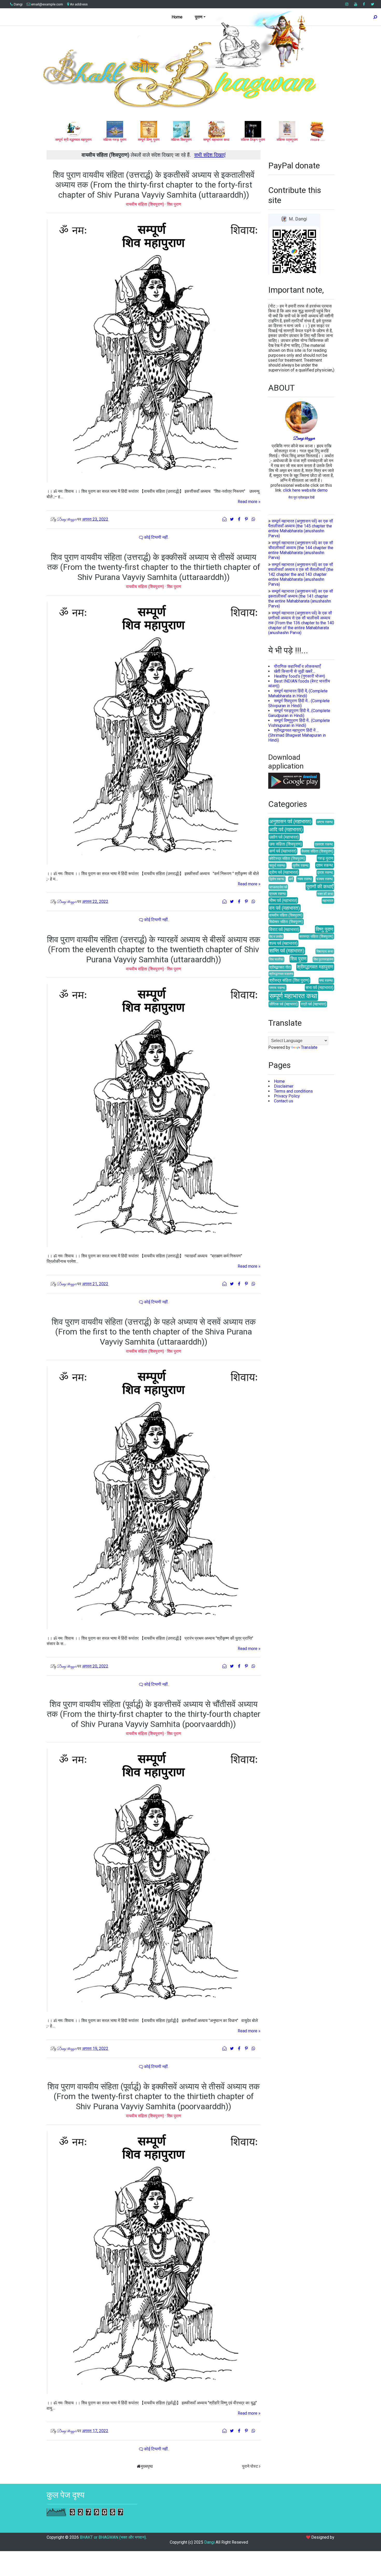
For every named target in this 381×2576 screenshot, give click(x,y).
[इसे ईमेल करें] (225, 519)
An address (79, 4)
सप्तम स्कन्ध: (277, 988)
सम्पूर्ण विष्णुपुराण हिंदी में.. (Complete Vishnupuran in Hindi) (299, 723)
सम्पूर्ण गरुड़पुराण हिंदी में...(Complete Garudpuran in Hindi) (299, 713)
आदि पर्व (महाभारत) (286, 830)
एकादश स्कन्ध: (324, 844)
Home (177, 17)
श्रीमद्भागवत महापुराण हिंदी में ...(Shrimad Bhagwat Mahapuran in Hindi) (297, 735)
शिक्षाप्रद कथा (325, 951)
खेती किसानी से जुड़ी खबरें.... (295, 671)
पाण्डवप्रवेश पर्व (278, 887)
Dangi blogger (304, 439)
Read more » (249, 502)
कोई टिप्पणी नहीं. (156, 537)
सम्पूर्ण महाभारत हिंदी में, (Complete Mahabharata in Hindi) (298, 693)
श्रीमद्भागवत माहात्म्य (281, 974)
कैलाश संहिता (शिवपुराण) (317, 851)
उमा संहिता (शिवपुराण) (286, 844)
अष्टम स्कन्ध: (325, 822)
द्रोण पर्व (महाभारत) (284, 872)
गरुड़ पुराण (325, 858)
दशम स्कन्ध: (325, 865)
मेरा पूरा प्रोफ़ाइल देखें (301, 497)
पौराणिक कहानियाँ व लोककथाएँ (297, 666)
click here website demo (305, 490)
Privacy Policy (287, 1096)
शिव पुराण (174, 204)
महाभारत (328, 901)
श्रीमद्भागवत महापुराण (315, 967)
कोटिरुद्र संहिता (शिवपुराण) (287, 859)
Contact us (284, 1101)
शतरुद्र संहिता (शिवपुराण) (316, 937)
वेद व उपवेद (276, 937)
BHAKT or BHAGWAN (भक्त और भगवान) (113, 2537)
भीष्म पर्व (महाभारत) (283, 900)
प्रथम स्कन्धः (278, 894)
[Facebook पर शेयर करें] (239, 519)
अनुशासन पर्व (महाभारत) (290, 821)
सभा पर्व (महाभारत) (319, 988)
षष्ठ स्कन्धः (326, 981)
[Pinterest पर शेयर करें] (247, 519)
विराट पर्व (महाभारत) (284, 930)
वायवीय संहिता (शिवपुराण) (146, 204)
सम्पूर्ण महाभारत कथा (293, 996)
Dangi (18, 4)
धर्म (291, 879)
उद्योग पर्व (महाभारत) (284, 837)
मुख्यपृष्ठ (147, 2466)
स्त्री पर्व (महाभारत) (314, 1004)
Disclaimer (284, 1086)
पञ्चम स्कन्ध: (325, 879)
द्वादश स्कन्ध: (325, 873)
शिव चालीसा (276, 959)
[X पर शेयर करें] (232, 519)
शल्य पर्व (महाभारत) (283, 943)
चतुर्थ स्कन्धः (277, 866)
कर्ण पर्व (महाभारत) (283, 851)
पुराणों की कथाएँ (320, 887)
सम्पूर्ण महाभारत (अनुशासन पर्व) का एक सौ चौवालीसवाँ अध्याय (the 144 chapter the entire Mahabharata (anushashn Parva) (301, 550)
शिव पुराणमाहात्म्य (323, 959)
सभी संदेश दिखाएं (210, 155)
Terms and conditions (293, 1091)
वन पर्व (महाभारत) (285, 908)
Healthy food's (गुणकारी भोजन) (299, 676)
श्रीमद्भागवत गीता (280, 967)
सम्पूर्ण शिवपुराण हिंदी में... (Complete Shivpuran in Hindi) (299, 703)
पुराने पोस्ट (250, 2466)
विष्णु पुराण (324, 929)
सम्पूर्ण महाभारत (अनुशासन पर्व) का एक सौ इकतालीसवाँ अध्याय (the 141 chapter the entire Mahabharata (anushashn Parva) (301, 599)
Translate (309, 1047)
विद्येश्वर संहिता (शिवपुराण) (286, 922)
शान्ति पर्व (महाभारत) (287, 951)
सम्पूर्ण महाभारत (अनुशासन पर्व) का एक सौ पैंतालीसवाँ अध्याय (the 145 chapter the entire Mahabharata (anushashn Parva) (301, 528)
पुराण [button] (199, 17)
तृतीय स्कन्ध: (301, 866)
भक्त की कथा (325, 894)
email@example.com (47, 4)
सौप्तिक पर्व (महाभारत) (284, 1004)
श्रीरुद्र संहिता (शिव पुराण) (289, 980)
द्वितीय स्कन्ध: (277, 879)
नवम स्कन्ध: (305, 879)
